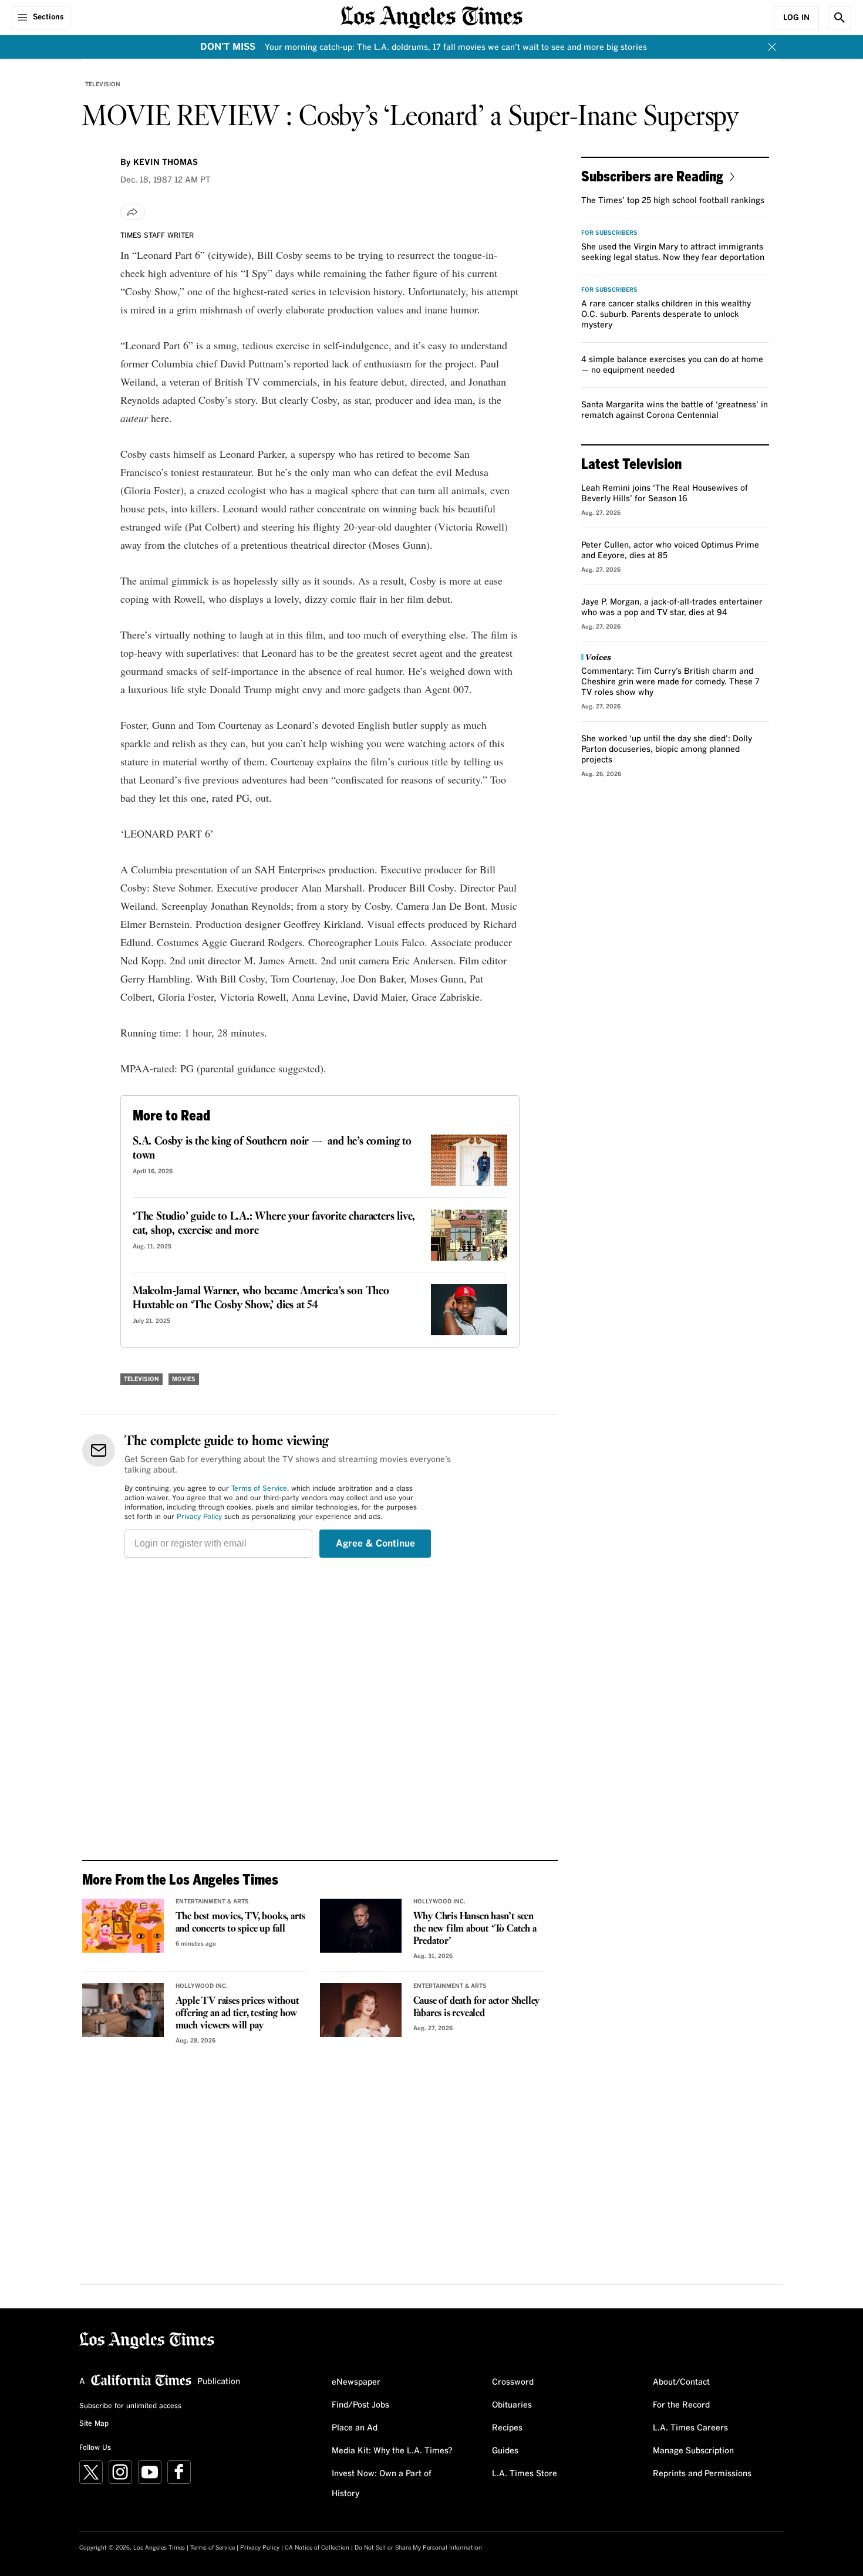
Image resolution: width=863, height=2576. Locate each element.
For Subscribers (609, 233)
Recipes (507, 2428)
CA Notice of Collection (317, 2548)
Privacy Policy (199, 1517)
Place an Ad (355, 2428)
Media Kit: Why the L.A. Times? (392, 2451)
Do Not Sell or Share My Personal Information (418, 2548)
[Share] (133, 212)
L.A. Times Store (525, 2474)
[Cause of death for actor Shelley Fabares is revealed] (361, 2010)
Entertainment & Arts (212, 1902)
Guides (505, 2451)
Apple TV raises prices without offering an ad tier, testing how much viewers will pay (237, 2013)
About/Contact (681, 2382)
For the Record (681, 2405)
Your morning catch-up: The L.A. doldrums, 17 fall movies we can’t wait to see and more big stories (456, 48)
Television (103, 85)
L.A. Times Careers (690, 2428)
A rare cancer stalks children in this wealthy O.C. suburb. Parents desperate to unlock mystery (666, 315)
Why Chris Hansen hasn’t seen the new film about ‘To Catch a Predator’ (475, 1929)
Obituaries (512, 2405)
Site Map (94, 2424)
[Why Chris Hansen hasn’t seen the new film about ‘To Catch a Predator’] (361, 1926)
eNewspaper (356, 2382)
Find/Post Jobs (360, 2405)
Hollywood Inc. (439, 1902)
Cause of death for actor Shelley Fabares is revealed (477, 2007)
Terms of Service (259, 1489)
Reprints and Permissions (702, 2474)
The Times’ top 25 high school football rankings (673, 201)
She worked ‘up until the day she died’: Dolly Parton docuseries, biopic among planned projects (667, 749)
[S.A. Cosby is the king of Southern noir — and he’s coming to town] (469, 1160)
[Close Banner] (772, 47)
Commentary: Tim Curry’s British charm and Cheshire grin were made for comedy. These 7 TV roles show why (670, 682)
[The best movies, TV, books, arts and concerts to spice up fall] (123, 1926)
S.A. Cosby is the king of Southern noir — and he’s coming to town (272, 1149)
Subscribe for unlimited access (130, 2406)
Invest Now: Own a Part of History (382, 2484)
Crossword (513, 2382)
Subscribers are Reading (652, 176)
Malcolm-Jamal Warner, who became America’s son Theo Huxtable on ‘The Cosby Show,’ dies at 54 (261, 1298)
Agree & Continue (375, 1544)
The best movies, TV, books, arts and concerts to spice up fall (241, 1923)
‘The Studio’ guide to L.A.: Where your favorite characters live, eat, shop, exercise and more (274, 1224)
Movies (184, 1379)
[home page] (431, 16)
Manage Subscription (693, 2451)
